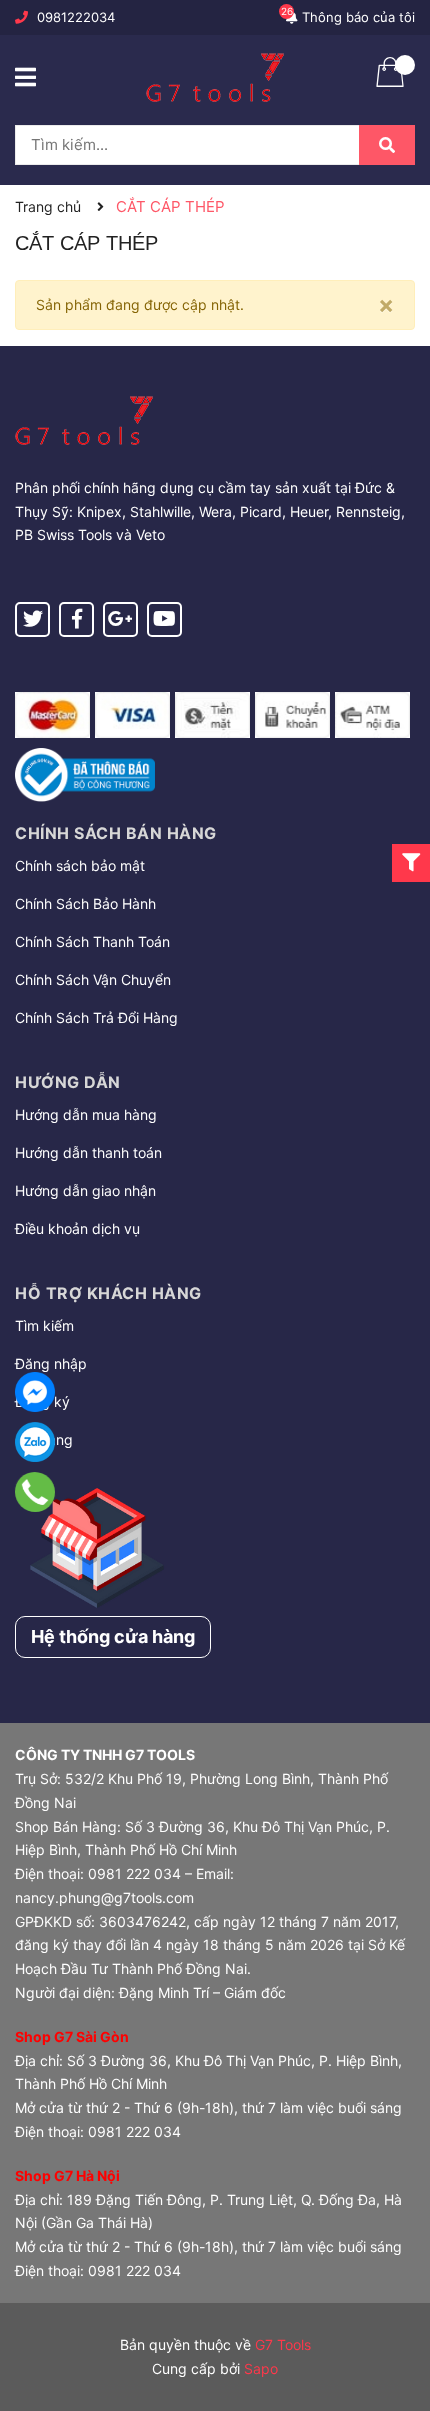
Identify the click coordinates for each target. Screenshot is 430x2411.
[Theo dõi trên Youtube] (164, 619)
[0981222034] (35, 1492)
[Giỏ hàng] (390, 85)
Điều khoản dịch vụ (77, 1228)
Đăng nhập (51, 1363)
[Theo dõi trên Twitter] (32, 619)
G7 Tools (283, 2344)
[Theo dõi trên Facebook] (76, 619)
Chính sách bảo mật (80, 865)
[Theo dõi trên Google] (120, 619)
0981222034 (76, 17)
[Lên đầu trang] (395, 2316)
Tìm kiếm (44, 1325)
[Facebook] (35, 1392)
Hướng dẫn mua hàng (86, 1114)
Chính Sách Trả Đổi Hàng (96, 1017)
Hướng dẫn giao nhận (85, 1190)
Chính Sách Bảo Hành (85, 903)
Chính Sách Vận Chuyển (93, 979)
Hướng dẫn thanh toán (88, 1152)
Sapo (261, 2368)
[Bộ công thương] (85, 773)
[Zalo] (35, 1442)
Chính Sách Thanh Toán (92, 941)
